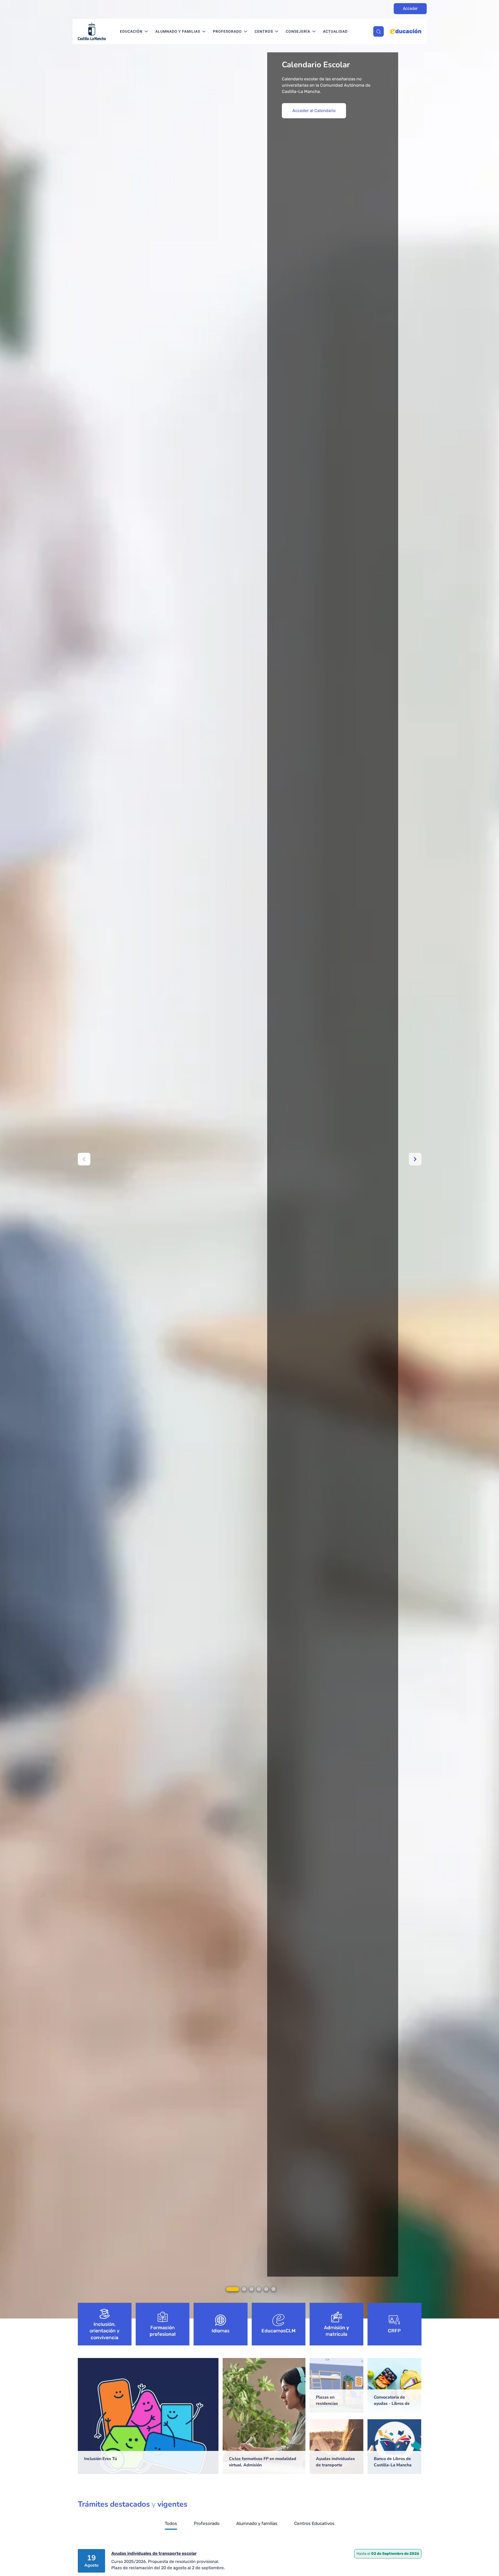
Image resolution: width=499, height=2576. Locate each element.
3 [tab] (251, 2289)
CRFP (394, 2331)
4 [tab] (259, 2289)
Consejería (298, 31)
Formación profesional (163, 2331)
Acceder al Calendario (314, 111)
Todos (171, 2524)
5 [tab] (266, 2289)
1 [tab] (233, 2289)
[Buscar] (379, 31)
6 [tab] (273, 2289)
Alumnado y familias (178, 31)
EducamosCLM (278, 2331)
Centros (264, 31)
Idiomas (221, 2331)
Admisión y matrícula (337, 2331)
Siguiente (415, 1159)
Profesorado (227, 31)
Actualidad (335, 31)
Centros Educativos (314, 2524)
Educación (131, 31)
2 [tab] (244, 2289)
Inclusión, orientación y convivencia (105, 2331)
